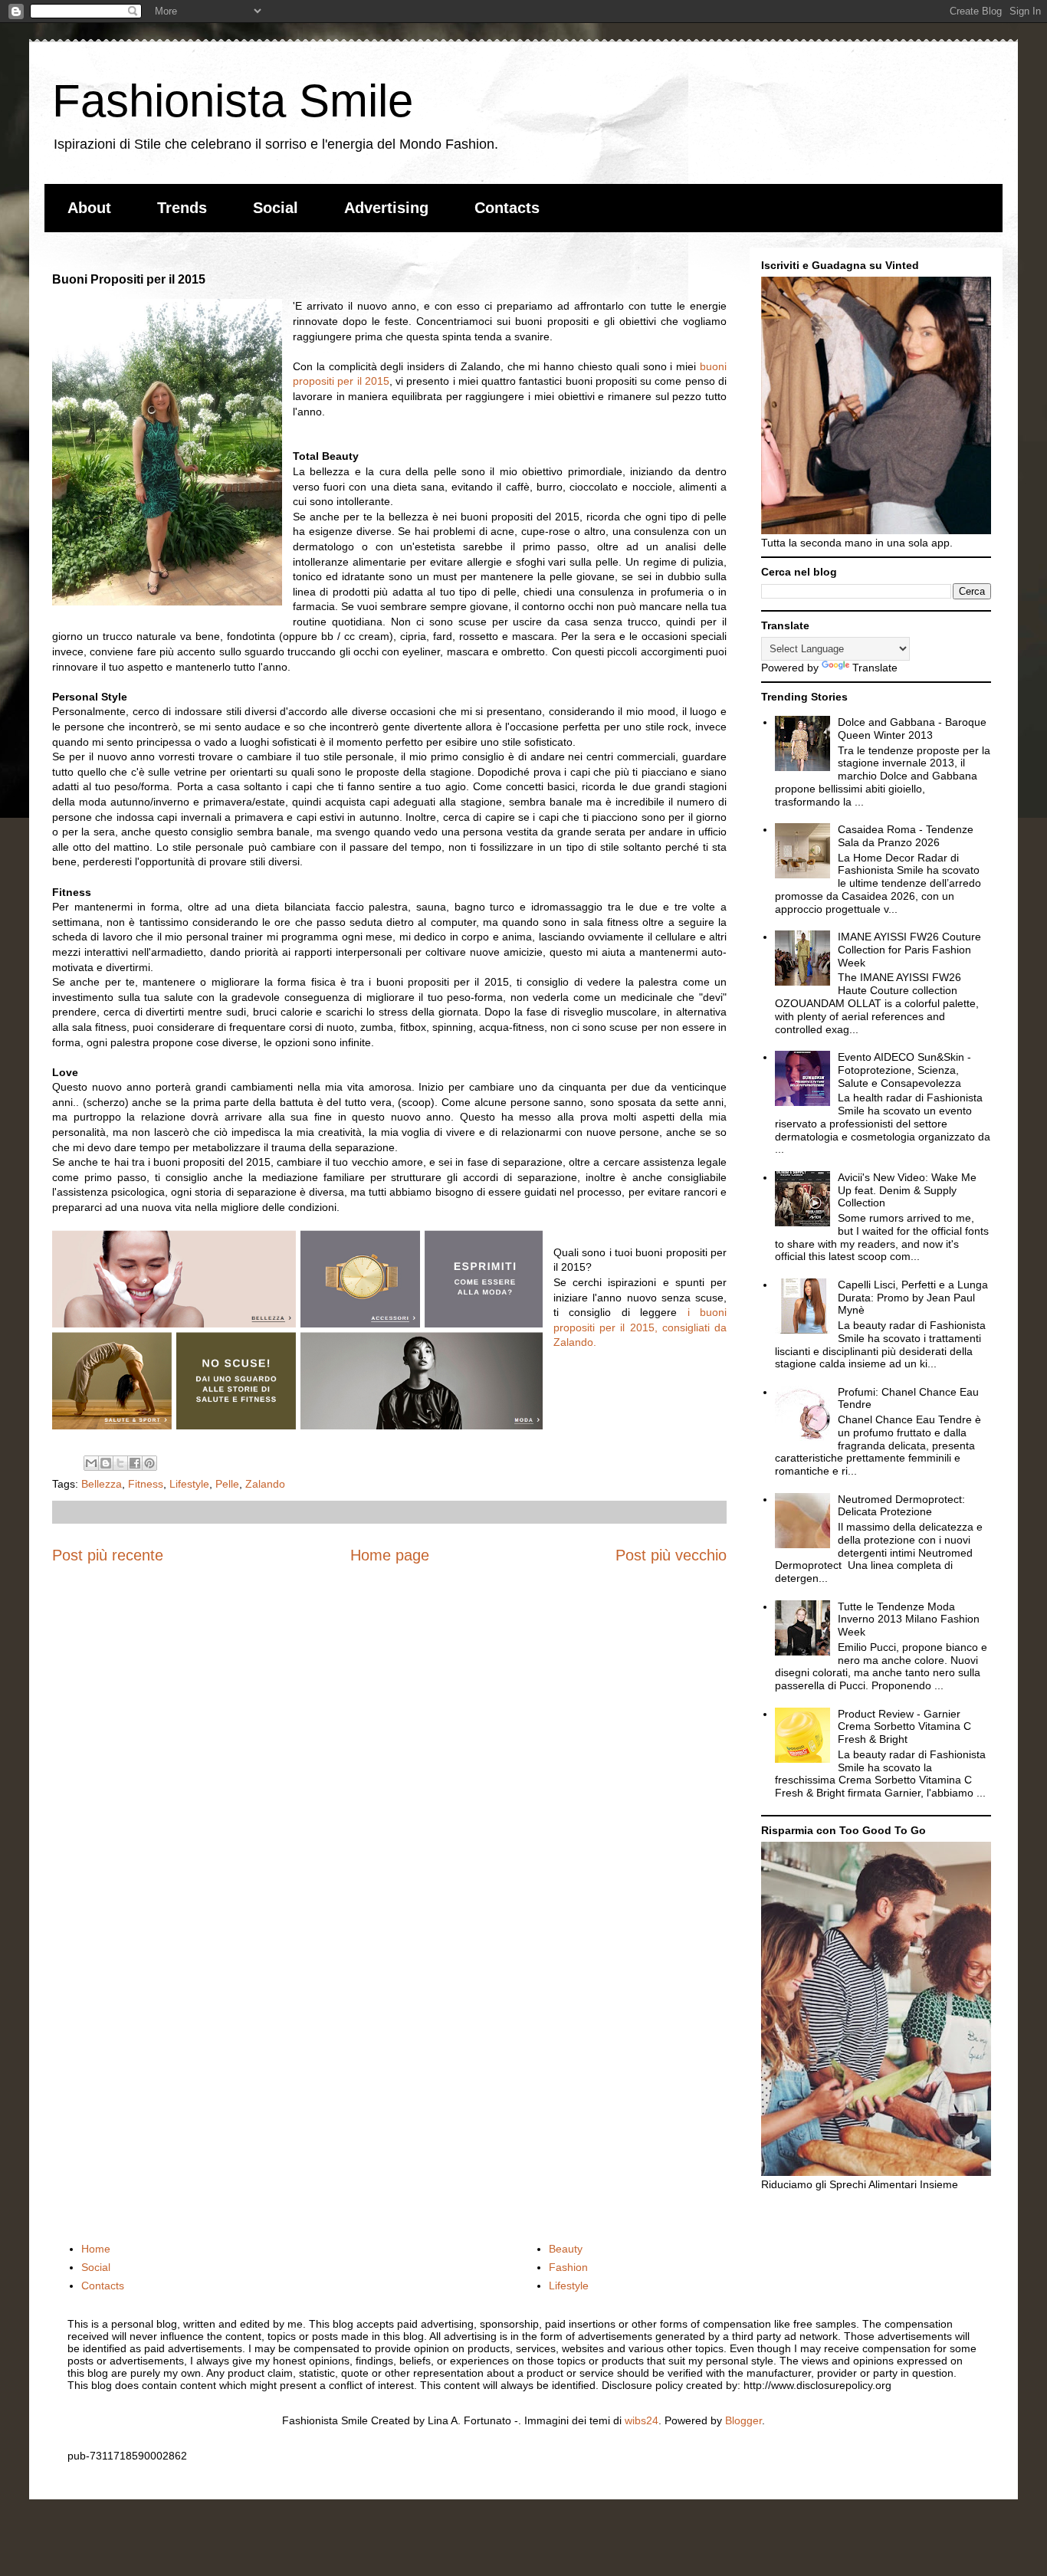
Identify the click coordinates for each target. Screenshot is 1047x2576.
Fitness (146, 1484)
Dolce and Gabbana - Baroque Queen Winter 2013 (912, 728)
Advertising (386, 208)
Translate (875, 668)
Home (96, 2249)
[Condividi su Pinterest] (149, 1463)
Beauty (566, 2249)
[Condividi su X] (120, 1463)
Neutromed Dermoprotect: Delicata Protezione (901, 1506)
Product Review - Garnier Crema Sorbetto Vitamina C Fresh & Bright (904, 1727)
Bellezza (102, 1484)
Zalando (265, 1484)
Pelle (227, 1484)
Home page (390, 1555)
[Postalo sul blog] (106, 1463)
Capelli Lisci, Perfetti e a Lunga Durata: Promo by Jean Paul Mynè (913, 1298)
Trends (182, 208)
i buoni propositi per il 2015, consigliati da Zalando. (640, 1327)
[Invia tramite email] (91, 1463)
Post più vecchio (671, 1555)
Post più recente (108, 1555)
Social (276, 208)
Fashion (568, 2267)
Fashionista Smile (233, 101)
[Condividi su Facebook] (135, 1463)
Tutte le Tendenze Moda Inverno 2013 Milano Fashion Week (909, 1619)
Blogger (743, 2420)
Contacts (507, 208)
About (89, 208)
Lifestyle (189, 1484)
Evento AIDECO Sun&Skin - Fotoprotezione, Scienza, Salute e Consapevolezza (904, 1070)
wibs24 (642, 2420)
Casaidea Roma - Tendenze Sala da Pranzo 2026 (906, 836)
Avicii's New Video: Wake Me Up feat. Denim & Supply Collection (907, 1190)
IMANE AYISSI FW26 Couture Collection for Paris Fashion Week (909, 950)
